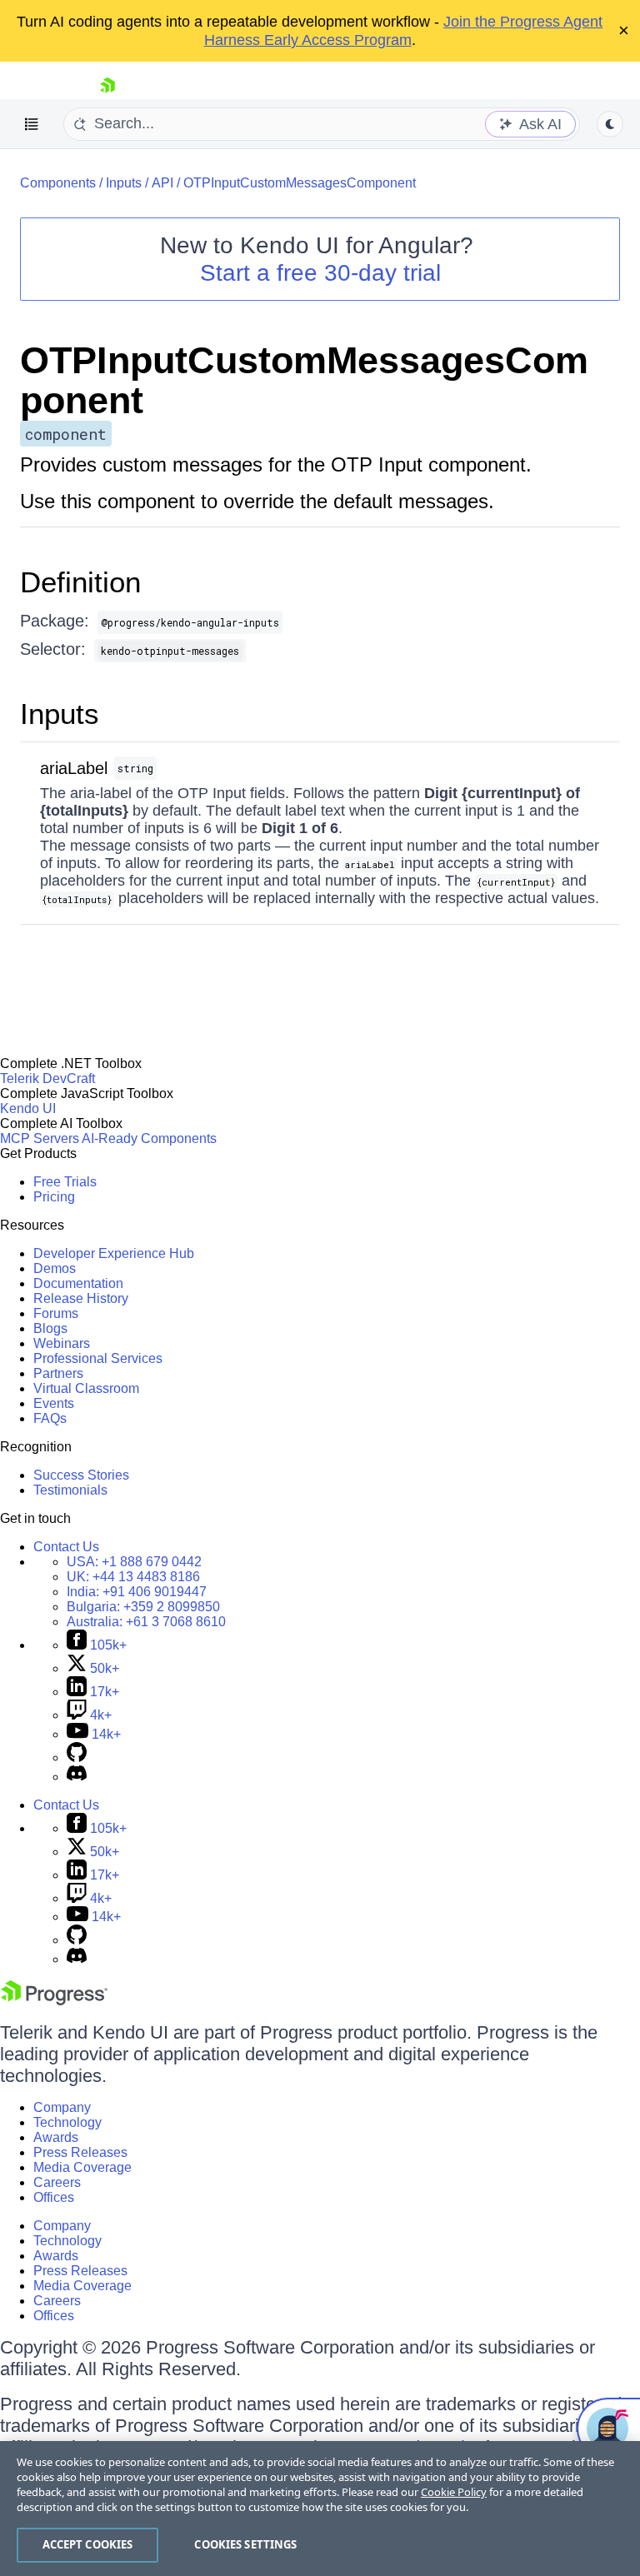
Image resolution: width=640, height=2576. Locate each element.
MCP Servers (40, 1138)
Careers (57, 2182)
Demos (55, 1268)
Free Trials (65, 1182)
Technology (67, 2122)
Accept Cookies (88, 2544)
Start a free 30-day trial (320, 273)
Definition (80, 582)
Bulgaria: (143, 1607)
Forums (56, 1313)
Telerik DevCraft (47, 1078)
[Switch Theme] (610, 124)
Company (62, 2107)
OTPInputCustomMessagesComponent (300, 183)
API (162, 183)
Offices (54, 2197)
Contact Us (66, 1547)
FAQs (50, 1418)
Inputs (124, 183)
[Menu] (32, 124)
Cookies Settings (245, 2544)
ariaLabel (74, 768)
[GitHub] (77, 1757)
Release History (81, 1298)
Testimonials (70, 1490)
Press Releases (80, 2152)
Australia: (146, 1622)
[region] (320, 2509)
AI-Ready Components (149, 1138)
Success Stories (81, 1475)
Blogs (50, 1328)
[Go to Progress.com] (54, 2001)
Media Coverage (82, 2167)
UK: (133, 1577)
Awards (56, 2137)
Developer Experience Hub (114, 1253)
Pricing (54, 1197)
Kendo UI (28, 1108)
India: (137, 1592)
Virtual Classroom (86, 1388)
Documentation (78, 1283)
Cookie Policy (454, 2492)
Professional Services (98, 1358)
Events (54, 1403)
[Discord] (77, 1777)
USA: (134, 1562)
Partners (58, 1373)
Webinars (62, 1343)
